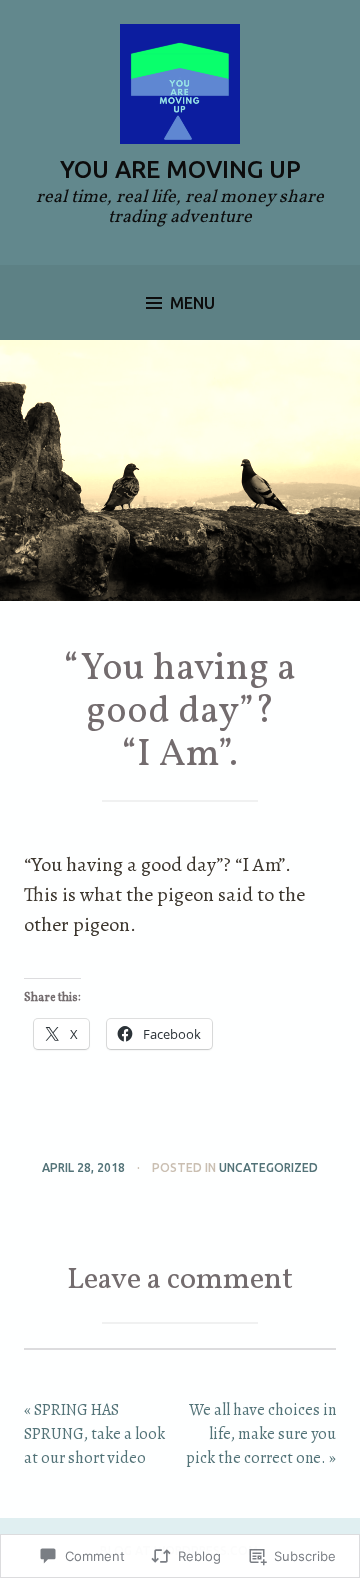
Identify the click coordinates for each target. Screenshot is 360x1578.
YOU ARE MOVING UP (180, 169)
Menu (192, 303)
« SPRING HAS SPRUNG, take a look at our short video (94, 1434)
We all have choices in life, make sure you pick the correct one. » (261, 1434)
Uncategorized (268, 1167)
